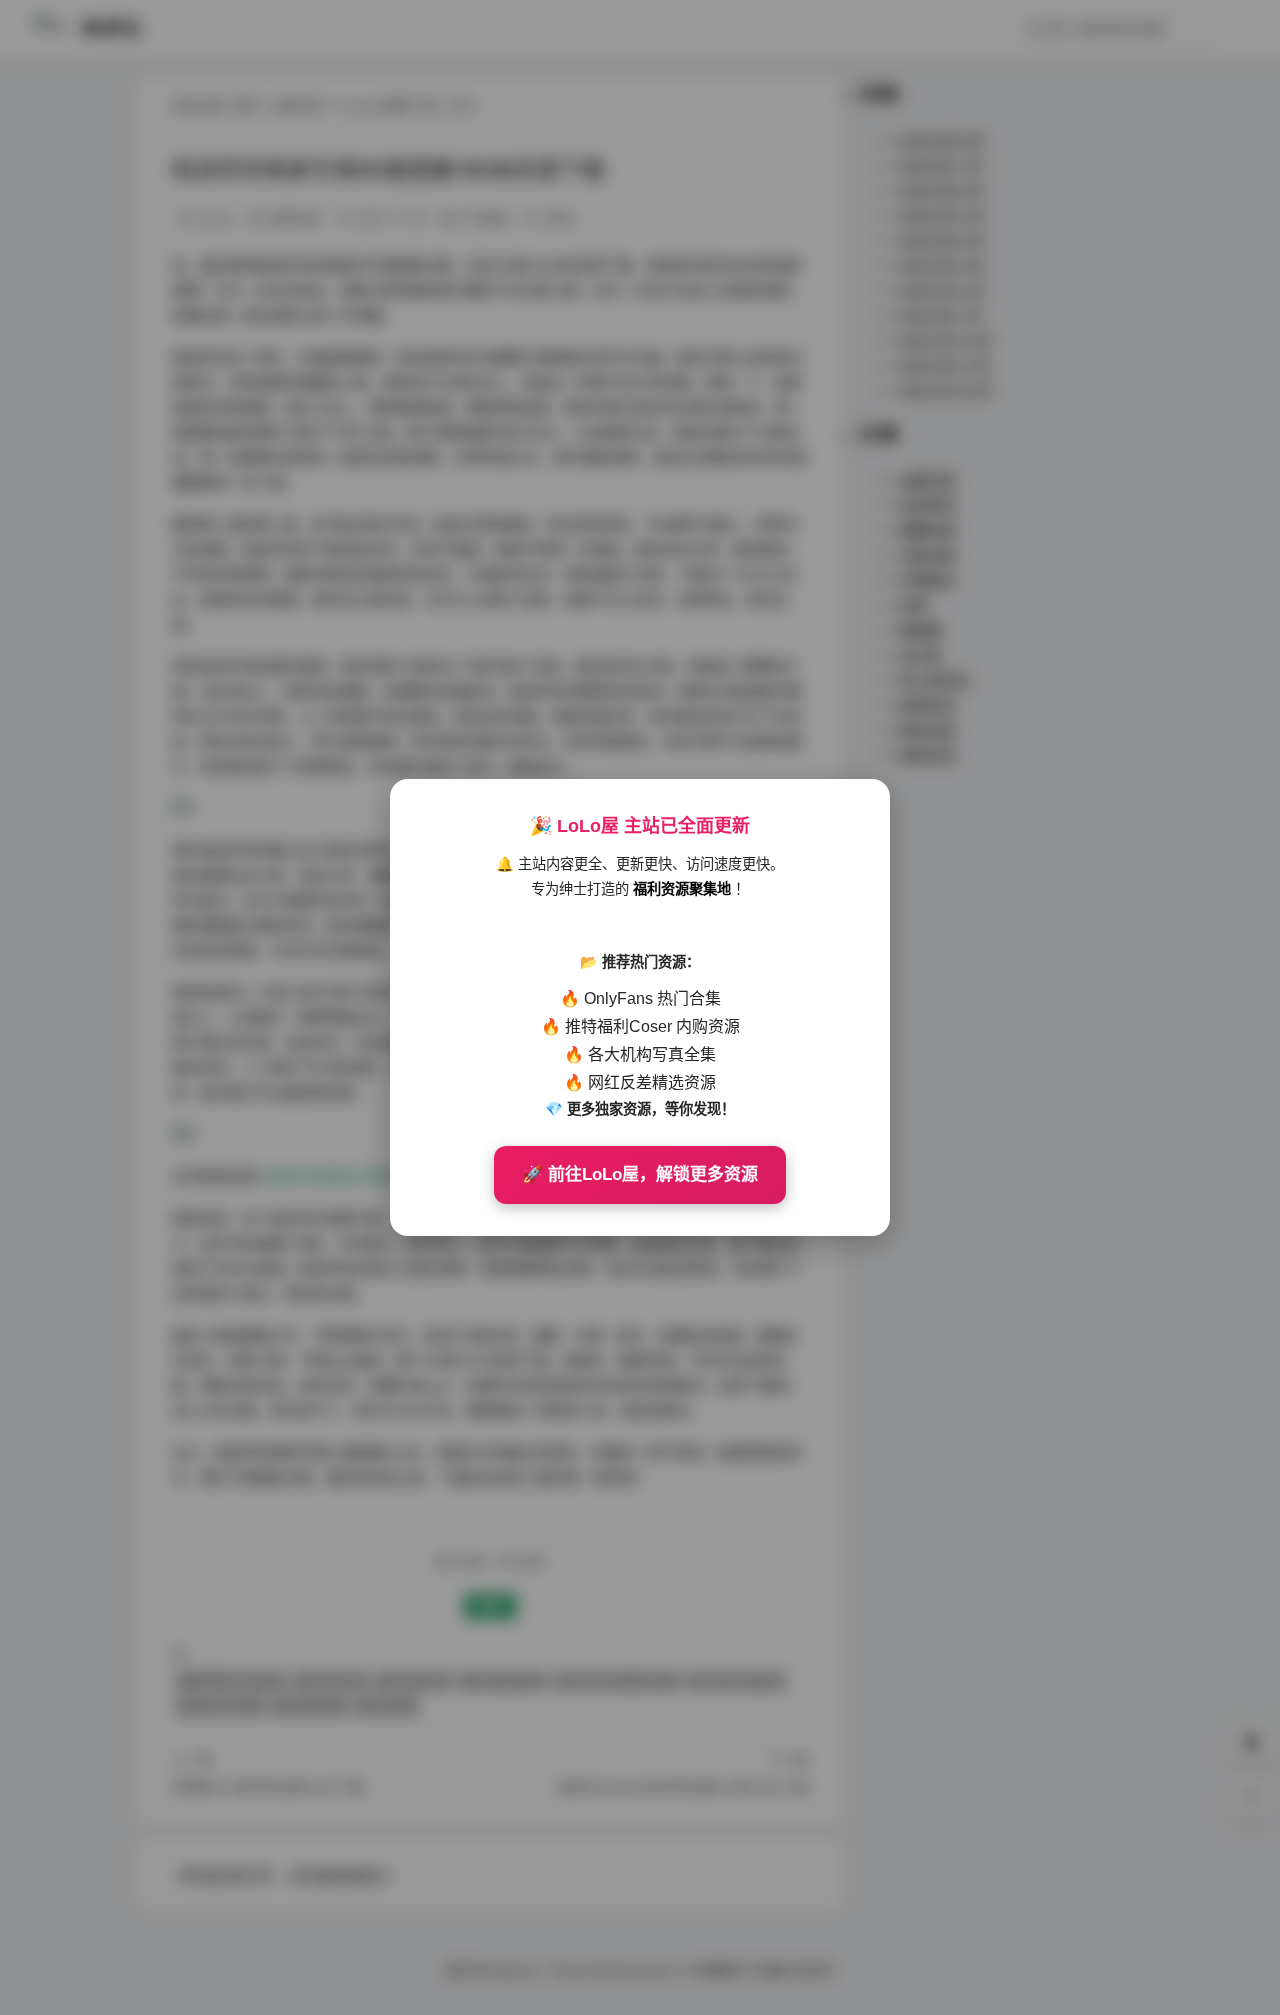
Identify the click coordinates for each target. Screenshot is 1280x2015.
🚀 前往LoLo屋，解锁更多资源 (640, 1174)
